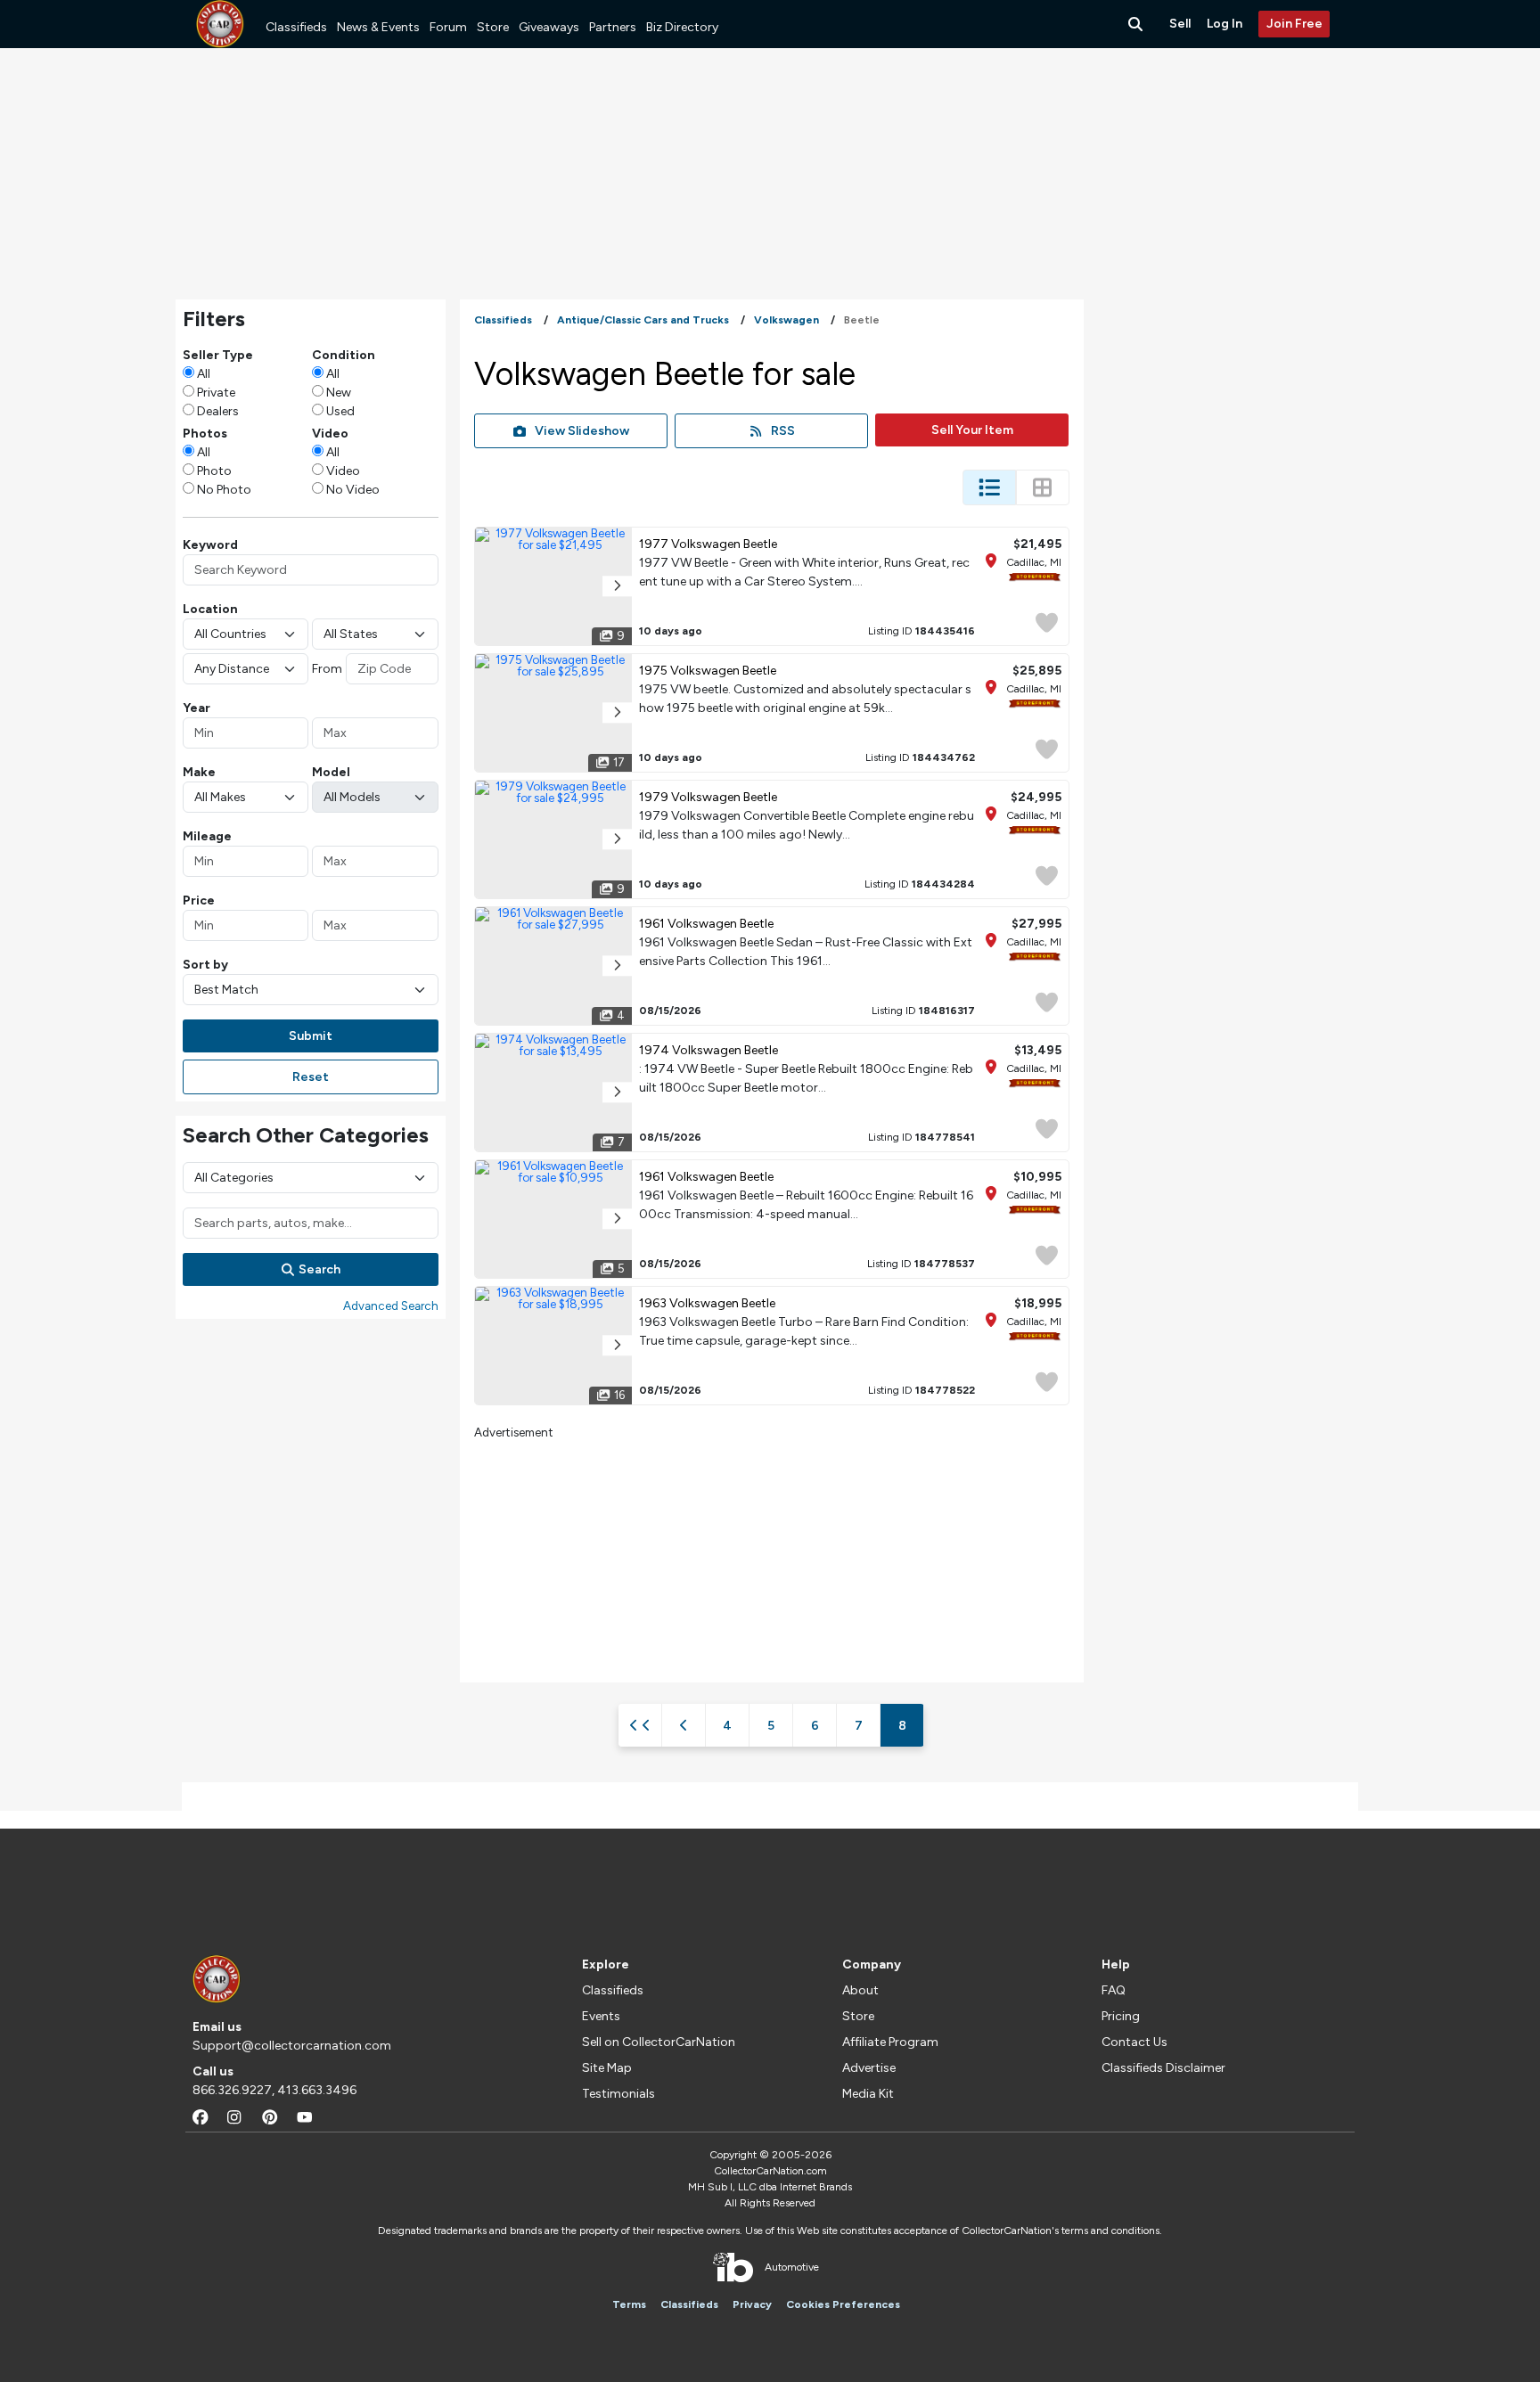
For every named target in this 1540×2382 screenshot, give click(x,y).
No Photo (224, 490)
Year (197, 708)
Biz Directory (682, 27)
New (339, 393)
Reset (311, 1077)
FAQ (1114, 1990)
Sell (1180, 24)
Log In (1225, 24)
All (204, 374)
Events (601, 2016)
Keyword (210, 545)
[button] (617, 586)
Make (199, 772)
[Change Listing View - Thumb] (1043, 487)
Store (493, 27)
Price (199, 900)
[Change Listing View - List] (989, 487)
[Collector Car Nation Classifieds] (220, 24)
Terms (629, 2304)
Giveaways (549, 27)
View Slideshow (582, 431)
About (860, 1990)
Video (343, 471)
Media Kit (868, 2094)
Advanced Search (391, 1306)
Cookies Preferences (843, 2304)
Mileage (207, 836)
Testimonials (618, 2094)
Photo (214, 471)
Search (319, 1269)
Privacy (752, 2304)
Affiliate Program (890, 2042)
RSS (783, 431)
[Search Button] (1137, 24)
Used (340, 411)
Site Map (607, 2068)
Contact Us (1135, 2042)
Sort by (205, 965)
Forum (448, 27)
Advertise (869, 2068)
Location (210, 609)
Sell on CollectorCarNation (659, 2042)
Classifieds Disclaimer (1163, 2068)
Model (331, 772)
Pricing (1121, 2016)
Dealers (218, 411)
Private (216, 393)
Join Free (1294, 24)
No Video (353, 490)
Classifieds (296, 27)
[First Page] (640, 1725)
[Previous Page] (684, 1725)
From (327, 669)
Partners (613, 27)
